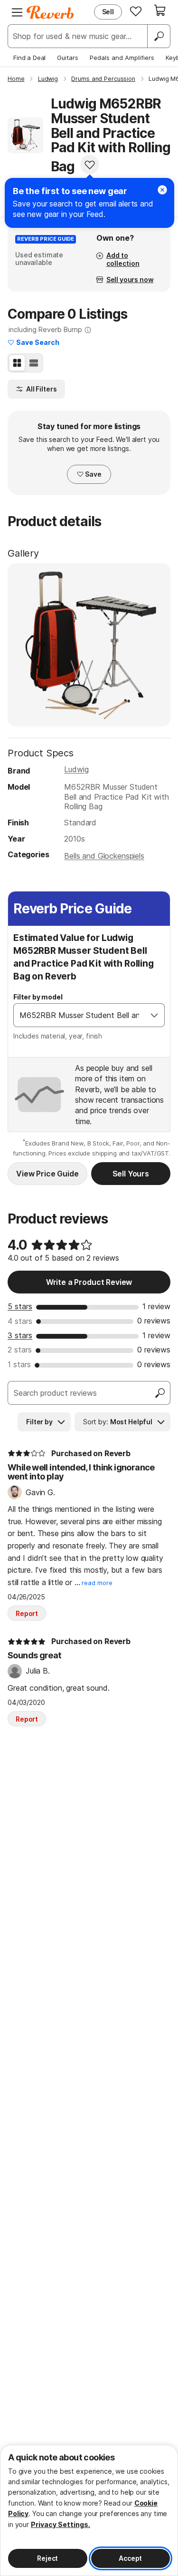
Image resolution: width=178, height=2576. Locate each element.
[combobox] (79, 1015)
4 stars (20, 1321)
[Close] (162, 190)
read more (97, 1583)
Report (27, 1613)
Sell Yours (131, 1174)
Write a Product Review (89, 1282)
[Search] (159, 36)
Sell (108, 12)
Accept (130, 2558)
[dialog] (89, 2510)
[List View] (34, 363)
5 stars (20, 1306)
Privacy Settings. (61, 2524)
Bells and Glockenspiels (104, 856)
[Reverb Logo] (50, 12)
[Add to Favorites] (90, 165)
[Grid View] (17, 363)
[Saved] (136, 11)
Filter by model (38, 997)
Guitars (68, 58)
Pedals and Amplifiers (122, 58)
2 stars (20, 1350)
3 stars (20, 1335)
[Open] (154, 1015)
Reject (47, 2558)
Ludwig (76, 769)
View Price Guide (47, 1174)
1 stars (19, 1364)
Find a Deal (29, 58)
